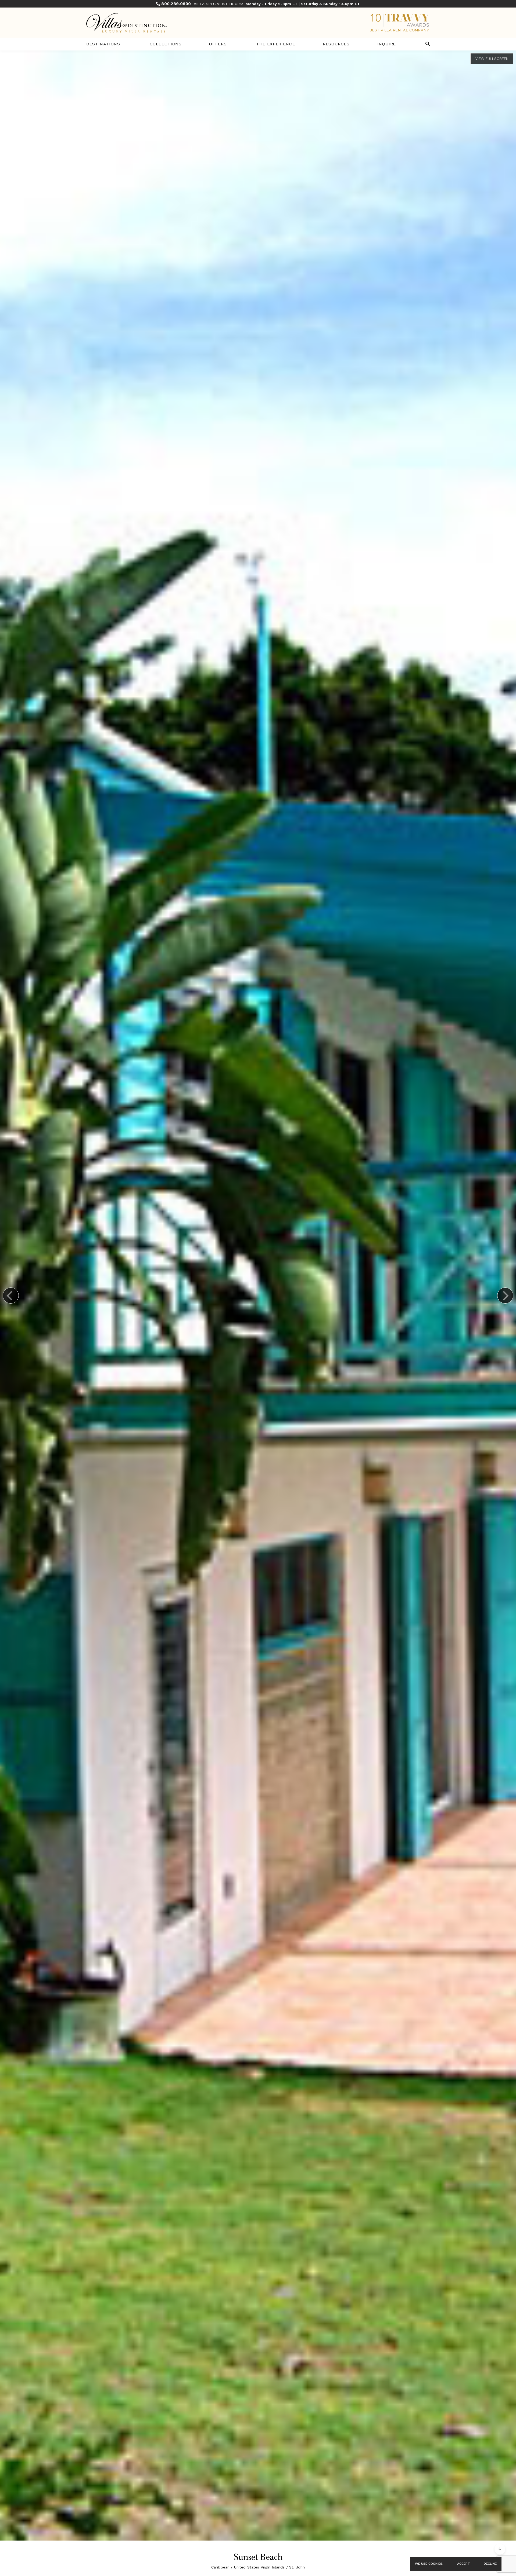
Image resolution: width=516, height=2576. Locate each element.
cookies (435, 2564)
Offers (218, 44)
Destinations (103, 44)
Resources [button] (336, 44)
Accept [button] (464, 2564)
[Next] (505, 1296)
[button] (428, 44)
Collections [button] (166, 44)
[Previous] (11, 1296)
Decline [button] (490, 2564)
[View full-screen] (492, 59)
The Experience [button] (276, 44)
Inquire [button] (387, 44)
